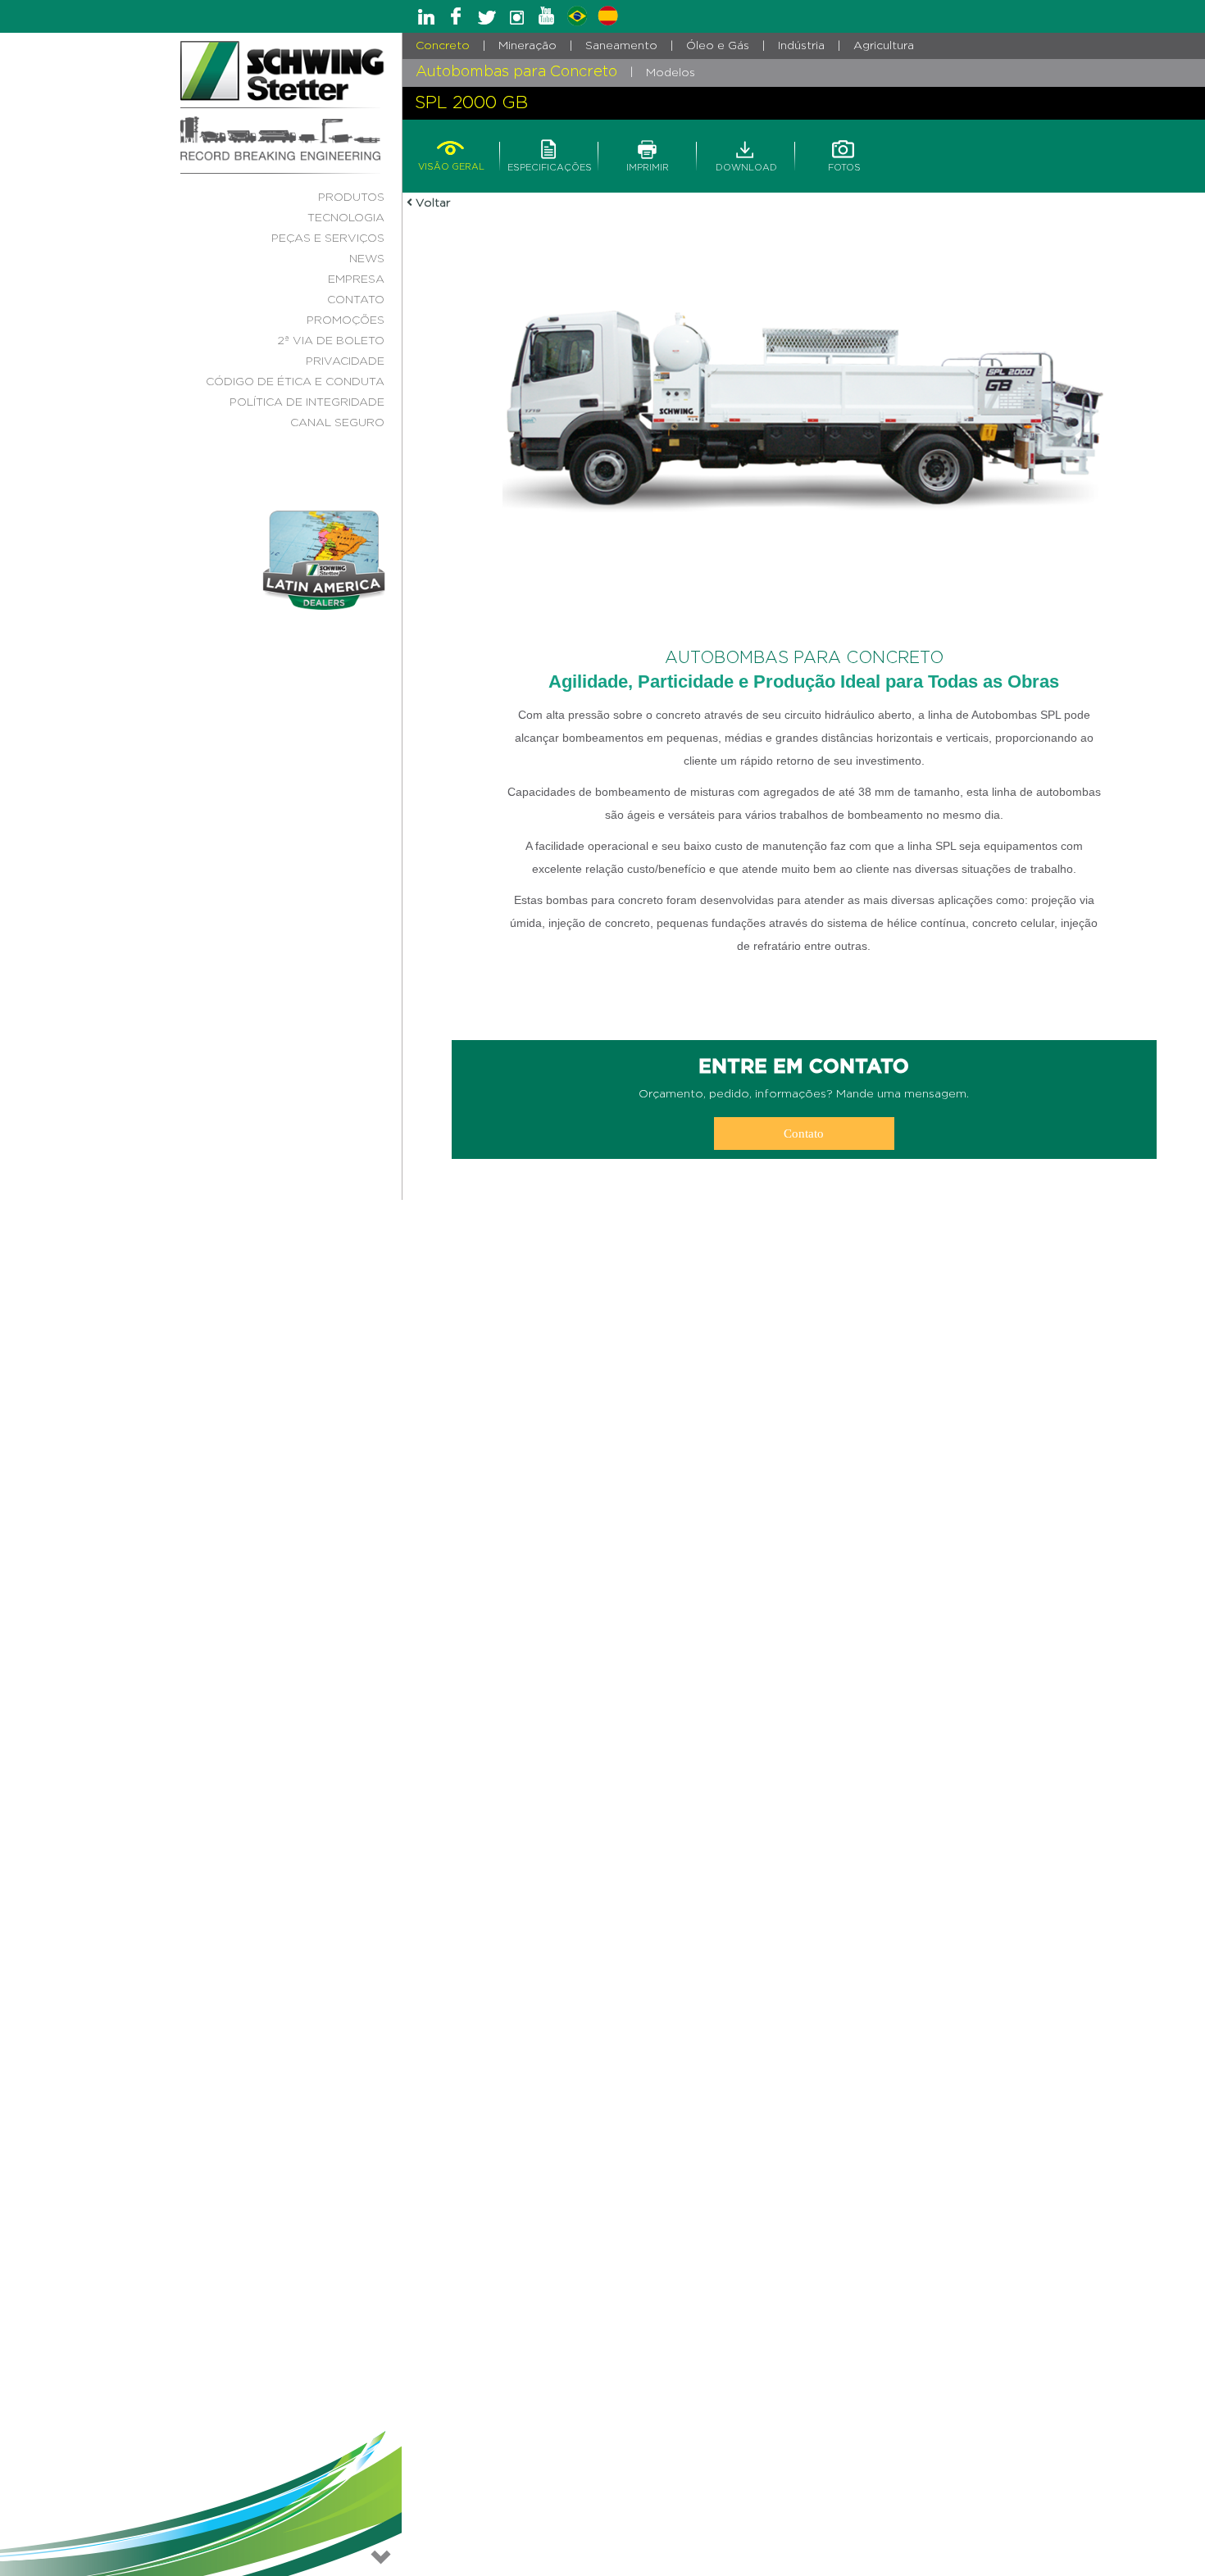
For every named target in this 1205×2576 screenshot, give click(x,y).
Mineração (527, 46)
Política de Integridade (307, 402)
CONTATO (356, 300)
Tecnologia (346, 218)
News (367, 259)
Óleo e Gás (718, 46)
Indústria (801, 46)
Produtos (351, 198)
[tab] (451, 147)
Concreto (443, 46)
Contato (804, 1134)
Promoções (346, 320)
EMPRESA (356, 279)
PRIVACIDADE (345, 361)
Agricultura (884, 46)
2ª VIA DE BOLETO (331, 341)
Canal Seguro (337, 423)
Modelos (671, 73)
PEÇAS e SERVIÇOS (328, 239)
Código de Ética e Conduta (295, 382)
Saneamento (621, 46)
